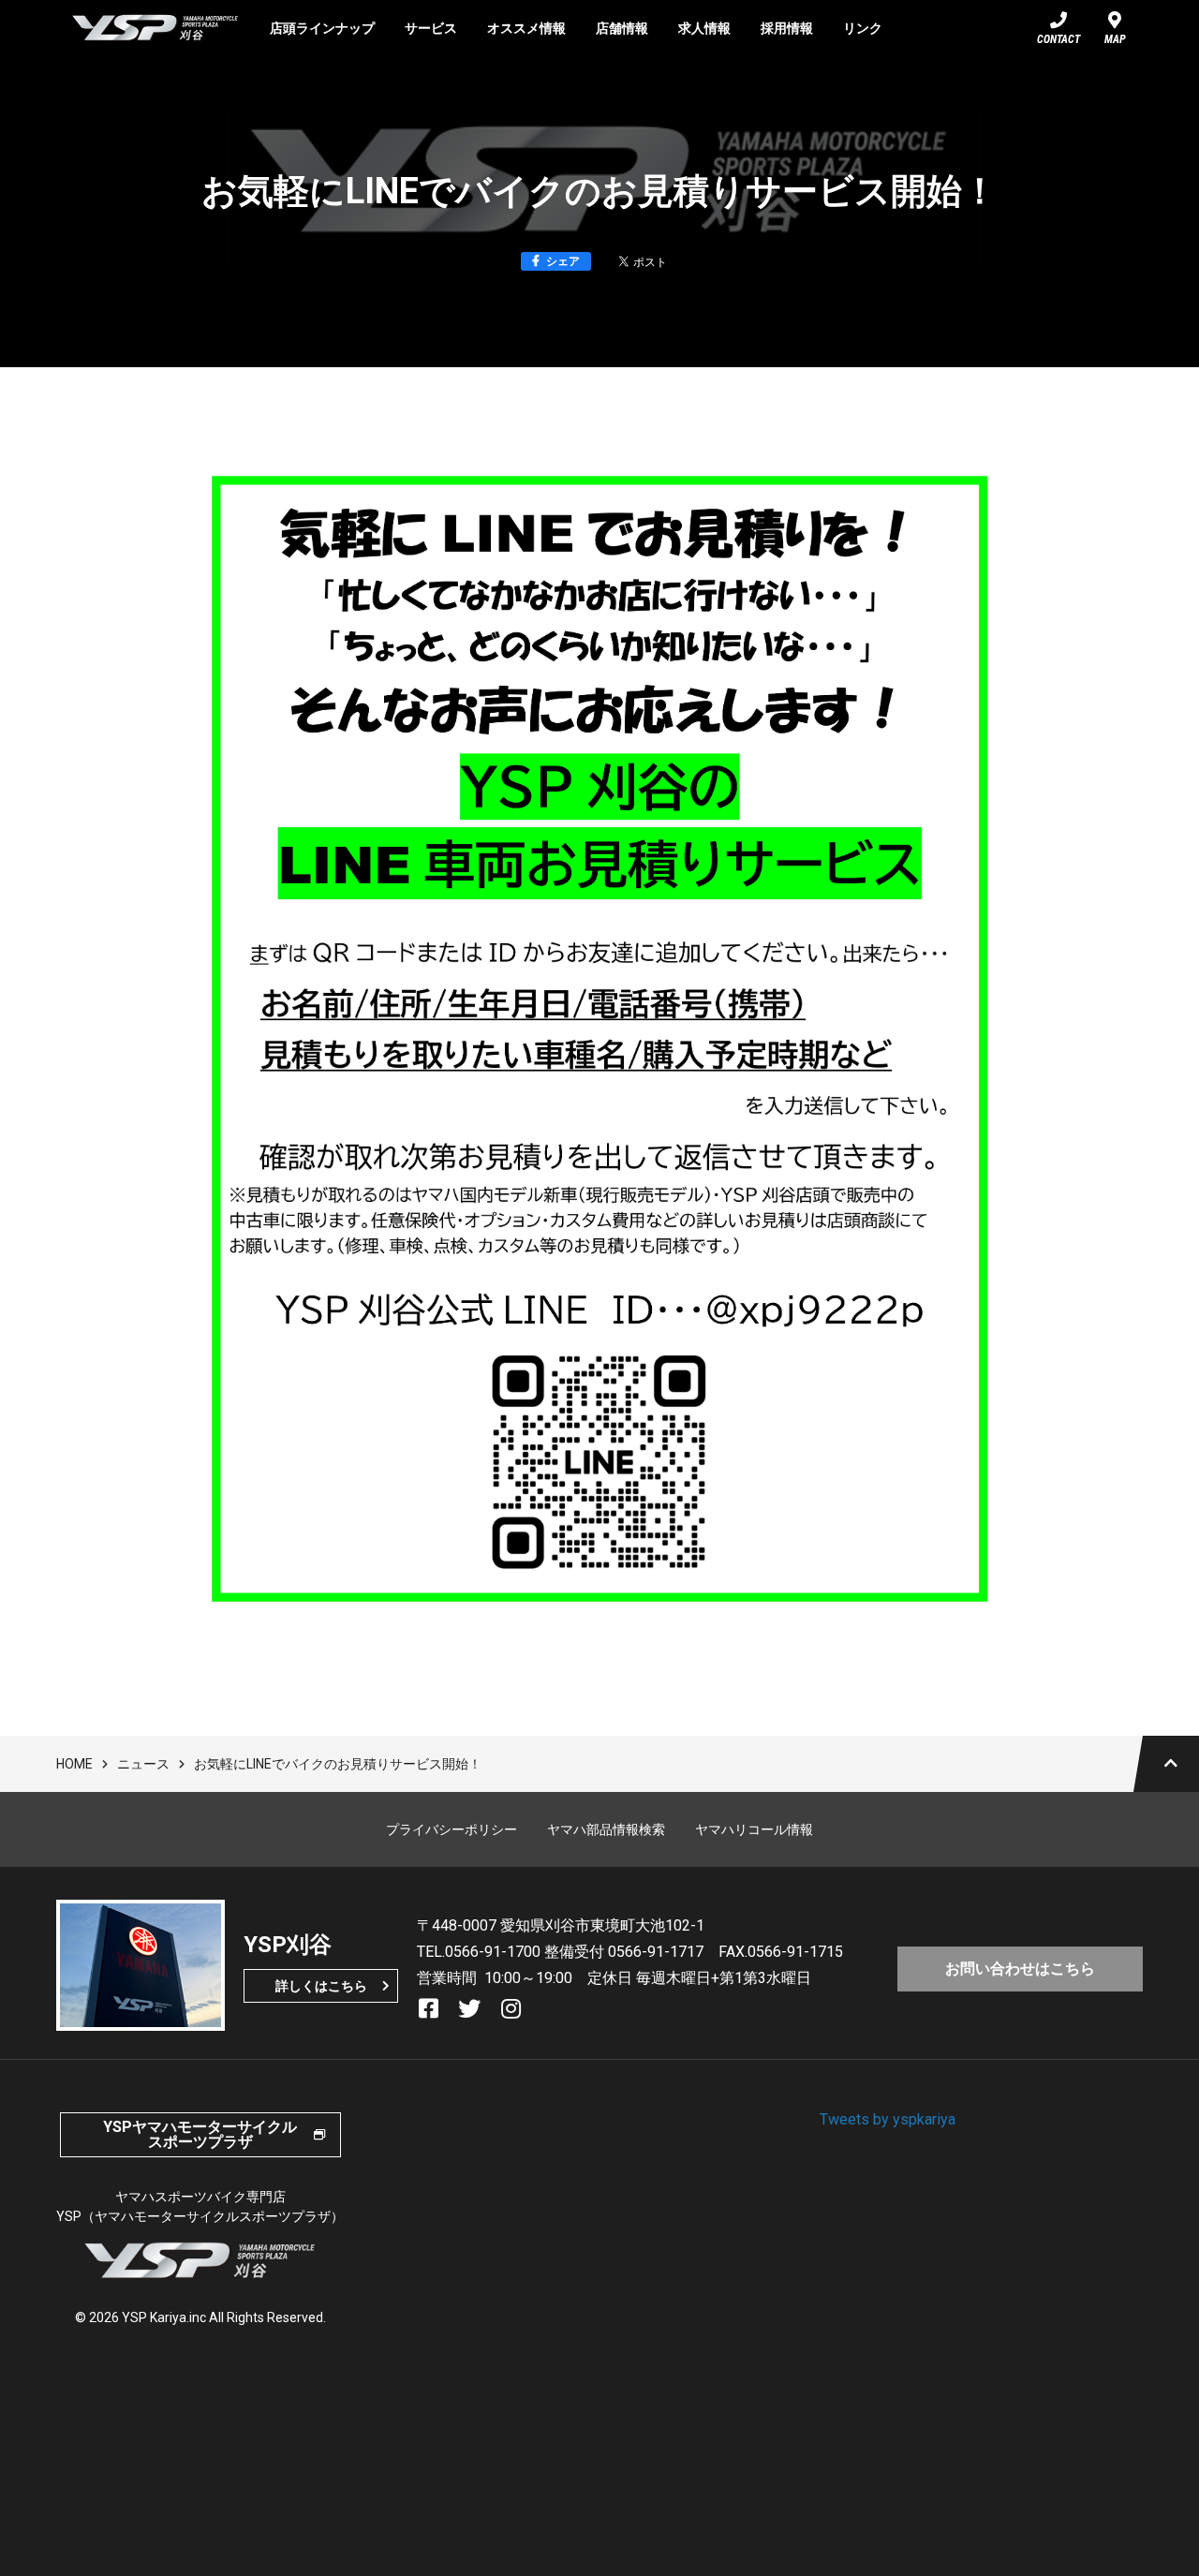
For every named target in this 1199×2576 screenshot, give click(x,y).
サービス (431, 28)
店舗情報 (622, 28)
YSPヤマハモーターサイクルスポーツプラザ (200, 2134)
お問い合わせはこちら (1020, 1969)
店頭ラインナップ (322, 28)
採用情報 (787, 28)
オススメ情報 (526, 28)
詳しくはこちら (321, 1986)
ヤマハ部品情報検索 (606, 1829)
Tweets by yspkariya (888, 2119)
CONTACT (1058, 39)
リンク (863, 28)
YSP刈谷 (155, 28)
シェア (563, 261)
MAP (1115, 39)
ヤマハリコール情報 (754, 1829)
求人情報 (704, 28)
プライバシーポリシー (451, 1829)
